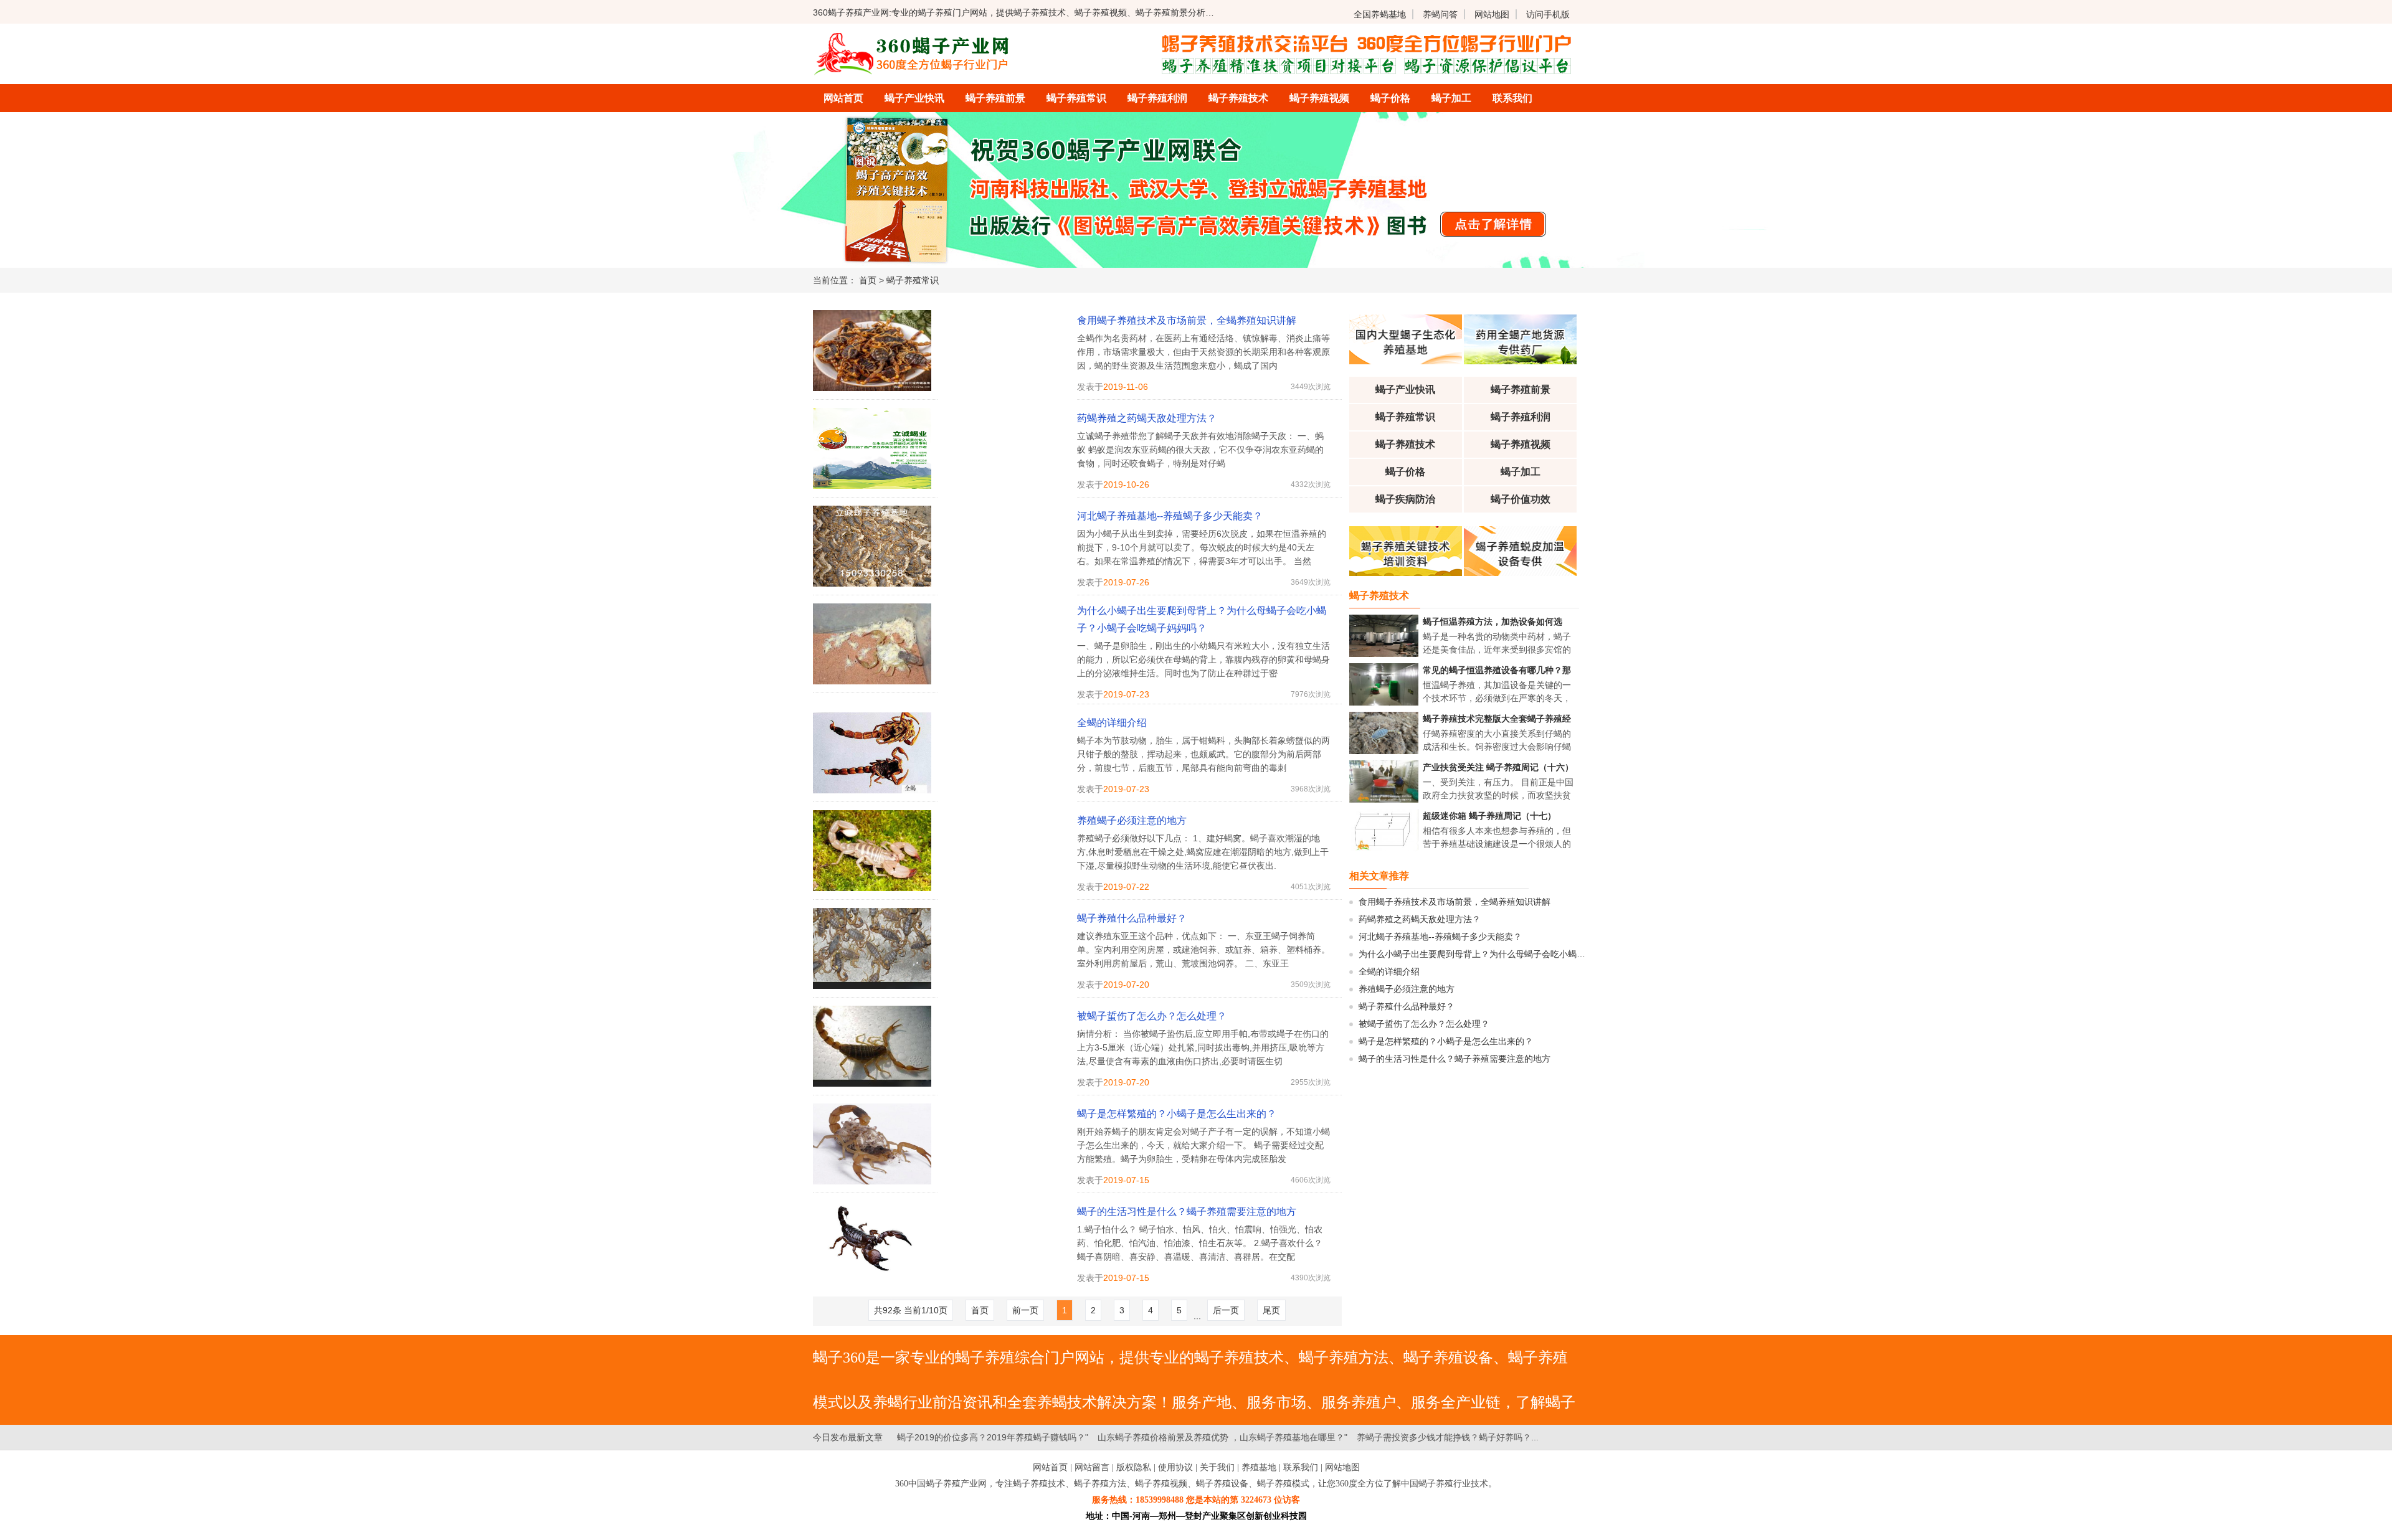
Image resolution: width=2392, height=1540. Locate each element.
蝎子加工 (1451, 98)
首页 (868, 280)
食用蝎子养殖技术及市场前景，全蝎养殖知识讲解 (1187, 320)
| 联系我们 (1298, 1467)
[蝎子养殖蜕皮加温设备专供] (1520, 573)
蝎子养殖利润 (1157, 98)
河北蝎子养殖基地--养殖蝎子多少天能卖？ (1170, 516)
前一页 (1025, 1310)
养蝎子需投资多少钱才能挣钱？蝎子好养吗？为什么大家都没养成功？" (1493, 1437)
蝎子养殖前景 (995, 98)
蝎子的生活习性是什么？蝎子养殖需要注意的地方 (1187, 1212)
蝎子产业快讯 (914, 98)
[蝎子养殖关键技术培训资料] (1406, 573)
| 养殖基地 (1257, 1467)
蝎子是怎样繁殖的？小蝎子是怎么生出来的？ (1177, 1114)
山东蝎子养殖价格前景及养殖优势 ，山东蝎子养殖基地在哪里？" (1222, 1437)
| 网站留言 (1090, 1467)
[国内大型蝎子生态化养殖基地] (1406, 361)
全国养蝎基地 (1380, 14)
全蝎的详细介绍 (1112, 723)
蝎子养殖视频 (1319, 98)
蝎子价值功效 (1521, 499)
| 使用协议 (1173, 1467)
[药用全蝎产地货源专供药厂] (1520, 361)
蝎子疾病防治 (1405, 499)
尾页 (1271, 1310)
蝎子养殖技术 (1238, 98)
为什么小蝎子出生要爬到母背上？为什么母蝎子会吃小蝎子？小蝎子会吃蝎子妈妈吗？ (1202, 619)
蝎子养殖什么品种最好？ (1132, 918)
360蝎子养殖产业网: (852, 12)
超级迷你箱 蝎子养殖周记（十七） (1489, 816)
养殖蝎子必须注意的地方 (1132, 820)
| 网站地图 (1340, 1467)
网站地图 (1492, 14)
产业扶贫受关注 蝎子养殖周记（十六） (1498, 767)
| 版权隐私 (1132, 1467)
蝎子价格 (1390, 98)
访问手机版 (1548, 14)
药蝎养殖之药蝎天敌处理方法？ (1147, 418)
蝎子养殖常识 (1076, 98)
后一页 (1226, 1310)
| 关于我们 (1215, 1467)
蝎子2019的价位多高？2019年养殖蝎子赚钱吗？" (993, 1437)
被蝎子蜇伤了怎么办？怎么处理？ (1152, 1016)
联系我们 (1512, 98)
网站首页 (843, 98)
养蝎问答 (1440, 14)
